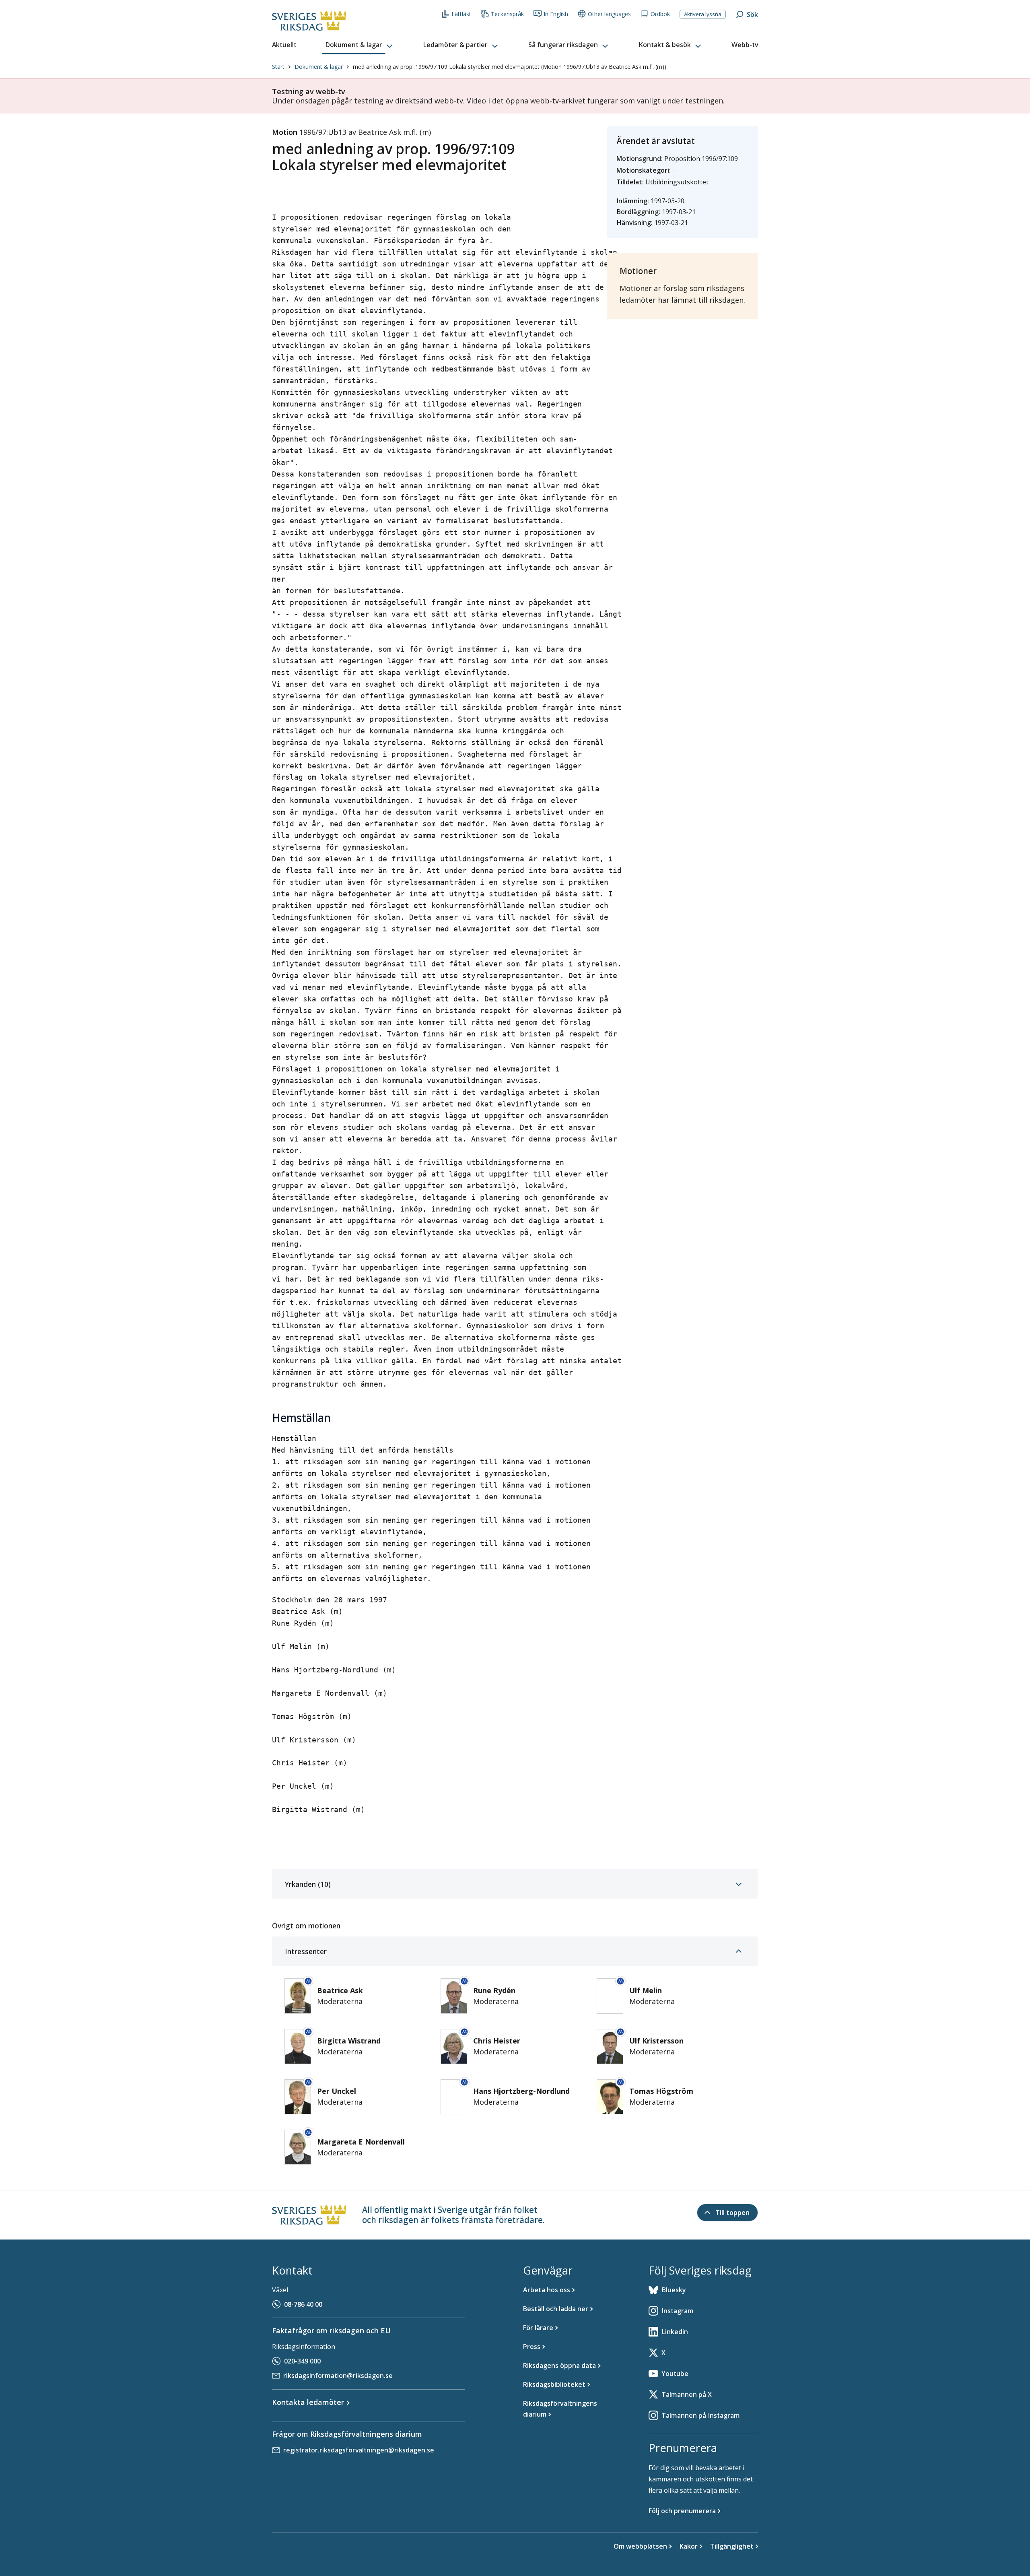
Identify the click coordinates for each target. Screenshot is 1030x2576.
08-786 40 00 (303, 2304)
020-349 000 (302, 2361)
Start (278, 67)
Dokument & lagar (319, 67)
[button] (360, 45)
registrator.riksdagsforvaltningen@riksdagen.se (359, 2450)
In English (556, 14)
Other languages (609, 14)
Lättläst (461, 14)
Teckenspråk (507, 14)
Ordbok (660, 14)
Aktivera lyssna (703, 14)
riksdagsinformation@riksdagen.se (338, 2376)
